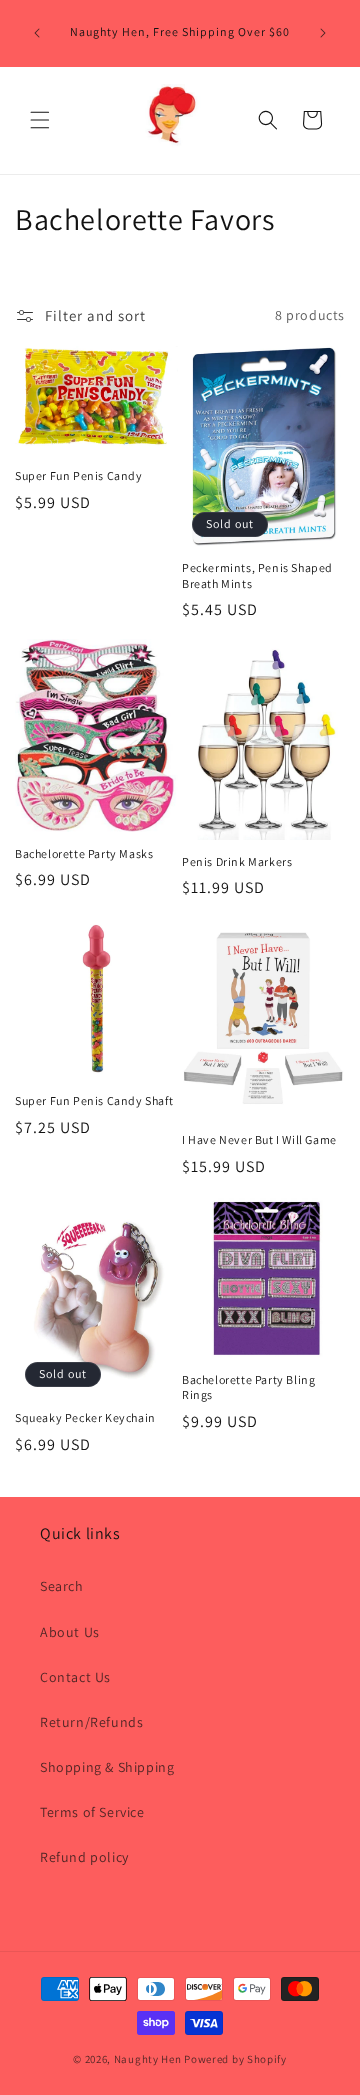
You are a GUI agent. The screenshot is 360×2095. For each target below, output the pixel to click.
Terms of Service (92, 1812)
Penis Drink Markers (237, 861)
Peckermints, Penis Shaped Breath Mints (257, 575)
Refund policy (84, 1857)
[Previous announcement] (37, 33)
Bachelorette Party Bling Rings (248, 1387)
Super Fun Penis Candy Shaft (94, 1100)
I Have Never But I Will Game (259, 1139)
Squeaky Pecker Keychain (85, 1417)
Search (62, 1586)
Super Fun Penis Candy (79, 475)
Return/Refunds (91, 1722)
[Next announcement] (323, 33)
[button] (40, 120)
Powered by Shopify (235, 2059)
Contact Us (75, 1677)
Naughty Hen (148, 2059)
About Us (70, 1632)
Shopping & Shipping (107, 1767)
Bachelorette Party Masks (84, 853)
